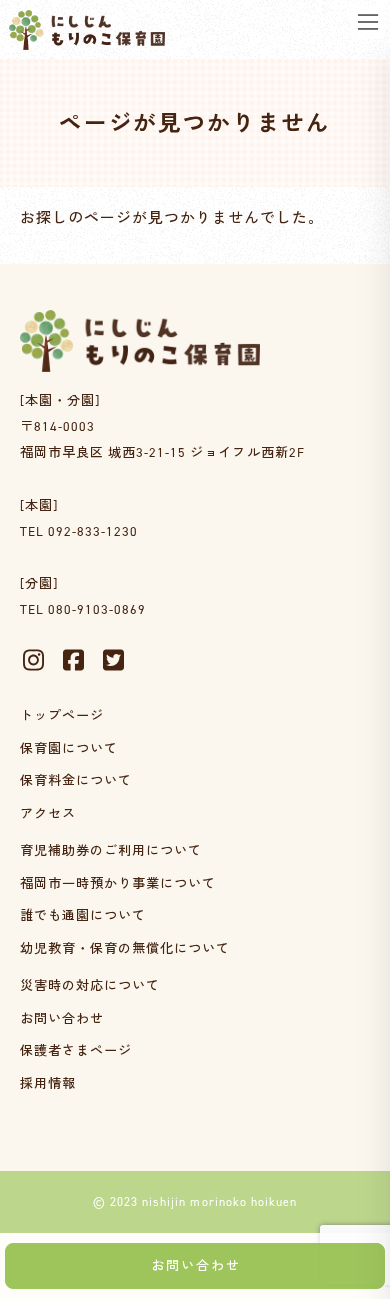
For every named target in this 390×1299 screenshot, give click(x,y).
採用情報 (48, 1083)
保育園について (69, 748)
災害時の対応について (90, 985)
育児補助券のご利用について (111, 850)
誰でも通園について (83, 916)
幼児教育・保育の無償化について (125, 948)
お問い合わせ (62, 1018)
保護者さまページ (76, 1051)
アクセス (48, 813)
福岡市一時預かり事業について (118, 883)
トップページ (62, 715)
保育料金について (76, 781)
